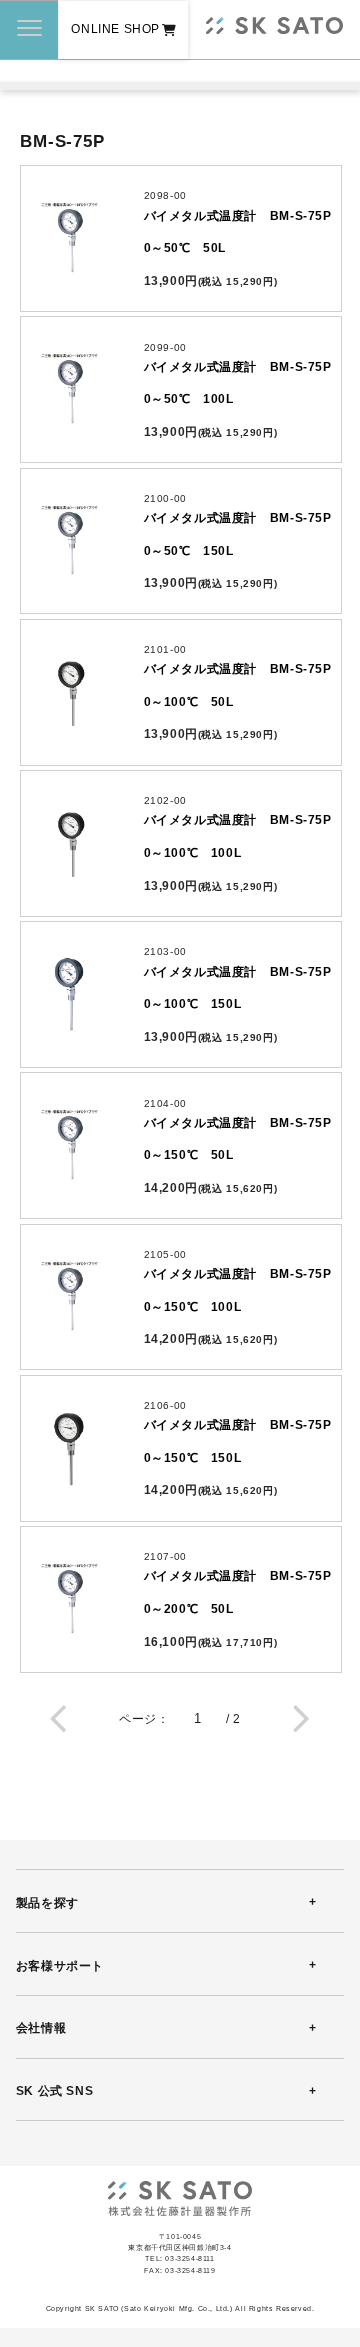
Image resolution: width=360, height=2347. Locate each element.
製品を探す (47, 1903)
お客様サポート (60, 1966)
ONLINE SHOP (115, 29)
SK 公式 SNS (54, 2091)
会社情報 (41, 2028)
